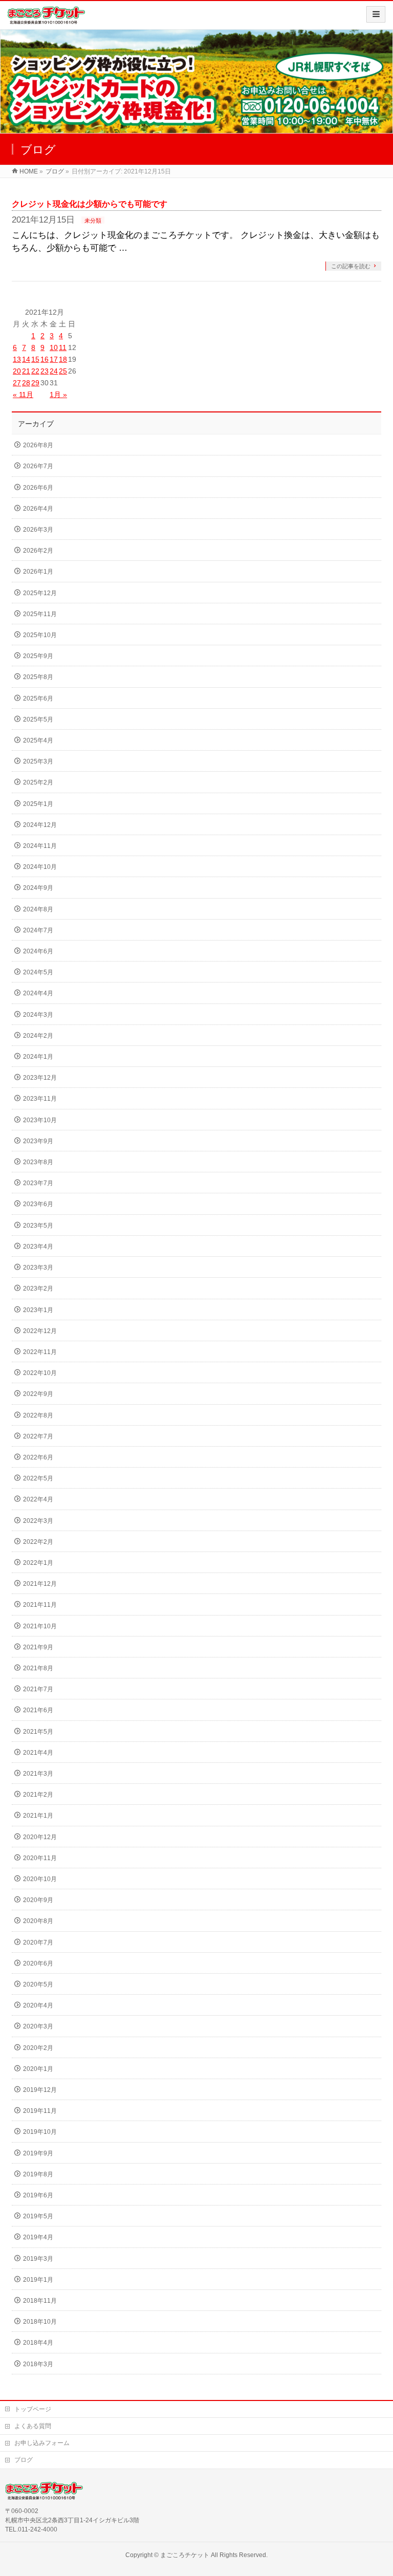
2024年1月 (38, 1057)
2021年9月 (38, 1647)
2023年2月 (38, 1289)
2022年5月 (38, 1478)
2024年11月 (40, 846)
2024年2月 (38, 1036)
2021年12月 (40, 1584)
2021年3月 (38, 1774)
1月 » (58, 395)
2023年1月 (38, 1310)
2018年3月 (38, 2364)
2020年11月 (40, 1858)
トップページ (33, 2409)
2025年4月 (38, 740)
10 (54, 347)
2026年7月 (38, 466)
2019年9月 (38, 2153)
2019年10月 (40, 2132)
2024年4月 (38, 993)
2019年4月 (38, 2237)
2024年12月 (40, 825)
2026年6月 (38, 488)
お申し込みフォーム (42, 2443)
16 (45, 359)
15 (35, 359)
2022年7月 (38, 1436)
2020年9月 (38, 1900)
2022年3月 (38, 1521)
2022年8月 (38, 1415)
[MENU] (376, 14)
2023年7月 (38, 1183)
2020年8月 (38, 1921)
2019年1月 (38, 2280)
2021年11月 (40, 1605)
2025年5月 (38, 719)
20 (17, 371)
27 (17, 383)
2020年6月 (38, 1963)
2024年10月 (40, 867)
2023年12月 (40, 1078)
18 (63, 359)
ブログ (24, 2460)
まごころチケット (185, 2555)
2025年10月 (40, 635)
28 (26, 383)
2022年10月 (40, 1373)
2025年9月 (38, 656)
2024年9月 (38, 888)
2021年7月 (38, 1689)
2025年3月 (38, 761)
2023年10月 (40, 1120)
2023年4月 (38, 1247)
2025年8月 (38, 677)
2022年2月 (38, 1542)
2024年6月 (38, 951)
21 (26, 371)
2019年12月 (40, 2090)
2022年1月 (38, 1563)
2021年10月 (40, 1626)
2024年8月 (38, 909)
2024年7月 (38, 930)
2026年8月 (38, 445)
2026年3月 (38, 530)
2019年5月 (38, 2216)
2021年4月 (38, 1753)
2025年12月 (40, 593)
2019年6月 (38, 2195)
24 (54, 371)
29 (35, 383)
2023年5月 (38, 1226)
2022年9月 (38, 1394)
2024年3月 (38, 1015)
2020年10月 (40, 1879)
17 (54, 359)
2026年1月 (38, 572)
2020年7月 (38, 1942)
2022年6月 (38, 1457)
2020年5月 (38, 1984)
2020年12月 (40, 1837)
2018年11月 (40, 2301)
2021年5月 (38, 1732)
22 (35, 371)
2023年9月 (38, 1141)
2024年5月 (38, 972)
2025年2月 (38, 782)
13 (17, 359)
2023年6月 (38, 1204)
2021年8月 (38, 1668)
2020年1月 (38, 2069)
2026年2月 (38, 551)
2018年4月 (38, 2343)
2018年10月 (40, 2322)
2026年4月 (38, 509)
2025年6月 (38, 698)
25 (63, 371)
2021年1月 (38, 1816)
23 (45, 371)
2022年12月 (40, 1331)
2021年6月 (38, 1710)
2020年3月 (38, 2026)
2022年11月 (40, 1352)
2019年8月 (38, 2174)
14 (26, 359)
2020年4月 (38, 2005)
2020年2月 (38, 2048)
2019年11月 (40, 2111)
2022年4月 (38, 1499)
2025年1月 (38, 804)
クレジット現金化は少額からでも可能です (90, 204)
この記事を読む (351, 266)
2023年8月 (38, 1162)
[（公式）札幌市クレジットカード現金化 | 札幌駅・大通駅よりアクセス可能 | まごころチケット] (46, 19)
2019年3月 (38, 2259)
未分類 (93, 221)
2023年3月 (38, 1268)
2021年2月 (38, 1795)
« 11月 (23, 395)
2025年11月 (40, 614)
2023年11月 (40, 1099)
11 (63, 347)
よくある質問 (33, 2426)
